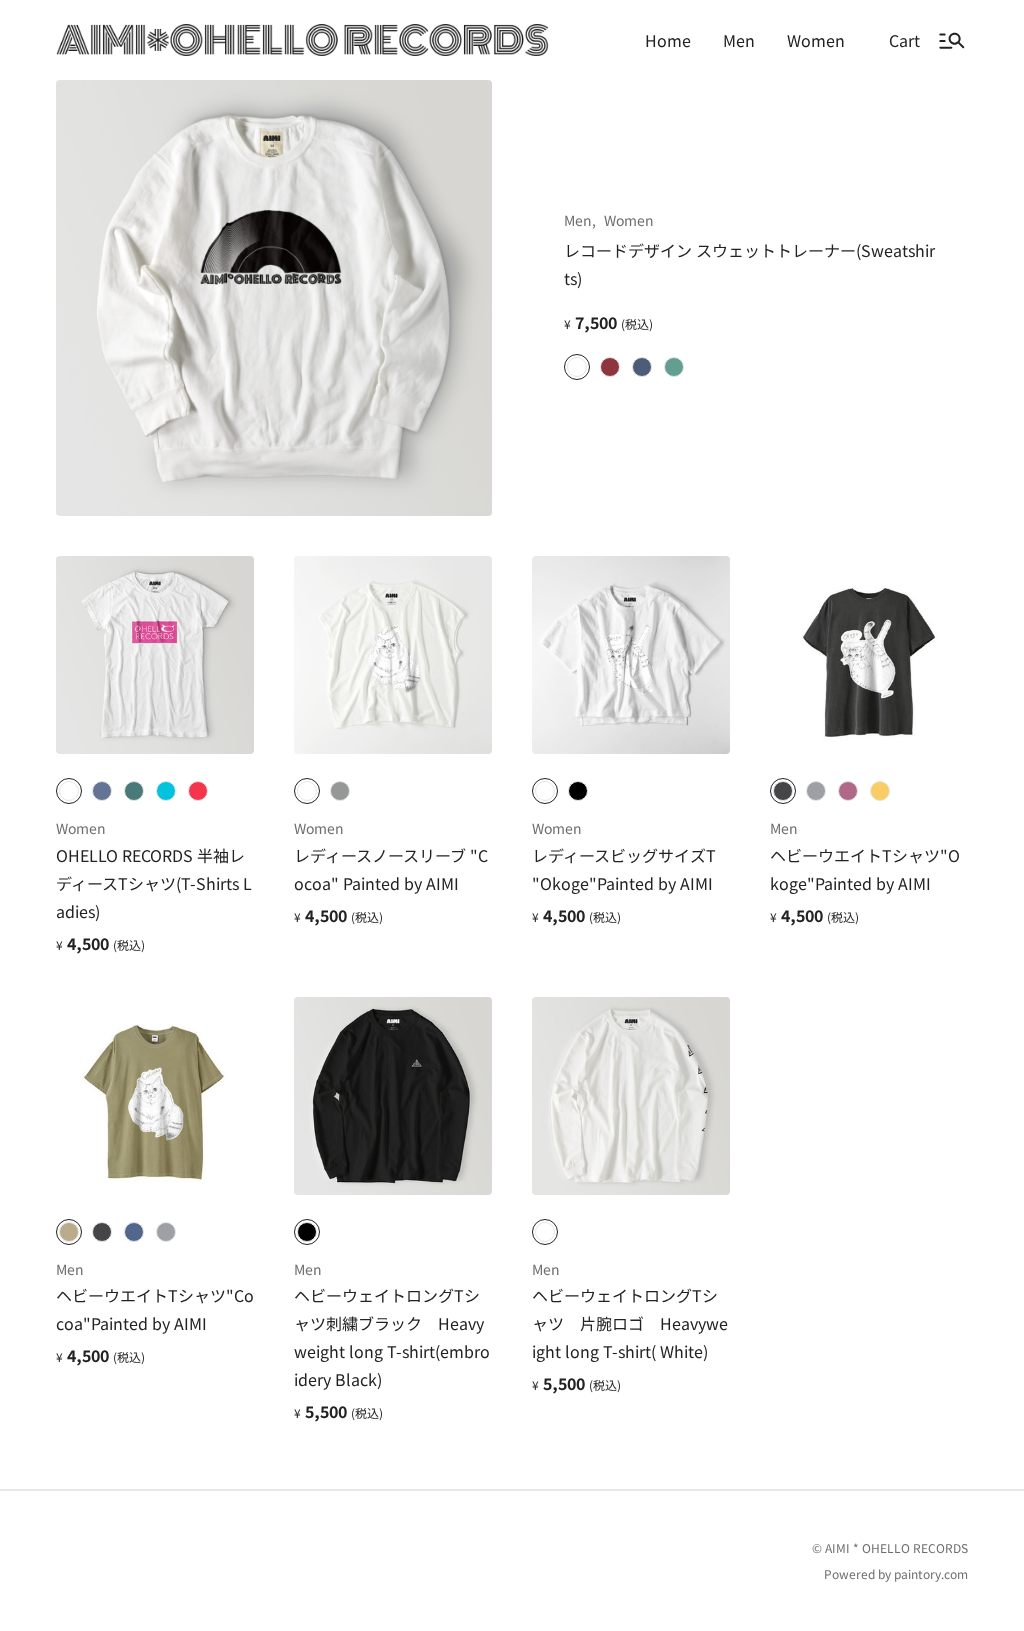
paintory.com (931, 1573)
